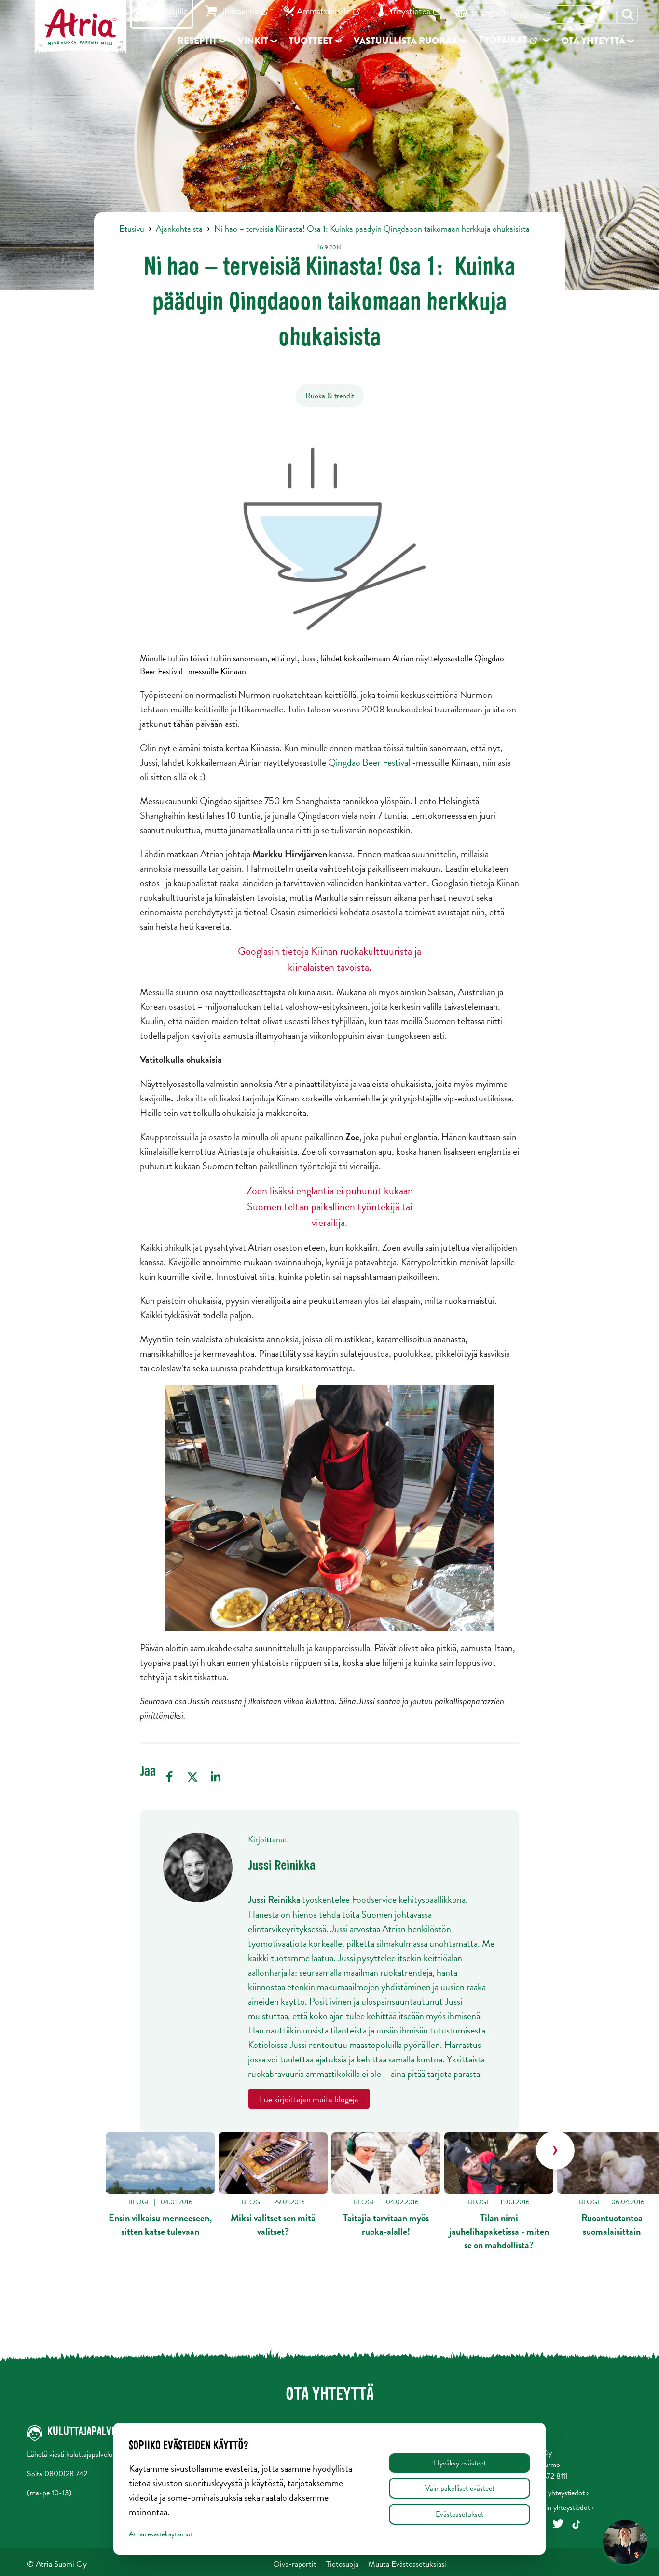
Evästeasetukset (460, 2514)
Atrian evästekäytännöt (161, 2534)
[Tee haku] (628, 14)
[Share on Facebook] (169, 1777)
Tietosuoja (342, 2564)
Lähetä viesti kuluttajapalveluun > (76, 2454)
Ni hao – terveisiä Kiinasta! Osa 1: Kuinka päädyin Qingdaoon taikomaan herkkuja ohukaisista (372, 229)
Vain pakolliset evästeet (460, 2488)
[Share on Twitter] (192, 1777)
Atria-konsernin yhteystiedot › (549, 2507)
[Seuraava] (555, 2150)
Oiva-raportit (295, 2564)
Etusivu (132, 229)
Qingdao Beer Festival (369, 762)
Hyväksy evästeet (460, 2463)
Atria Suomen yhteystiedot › (546, 2493)
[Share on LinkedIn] (216, 1777)
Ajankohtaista (179, 229)
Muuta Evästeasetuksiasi (407, 2564)
